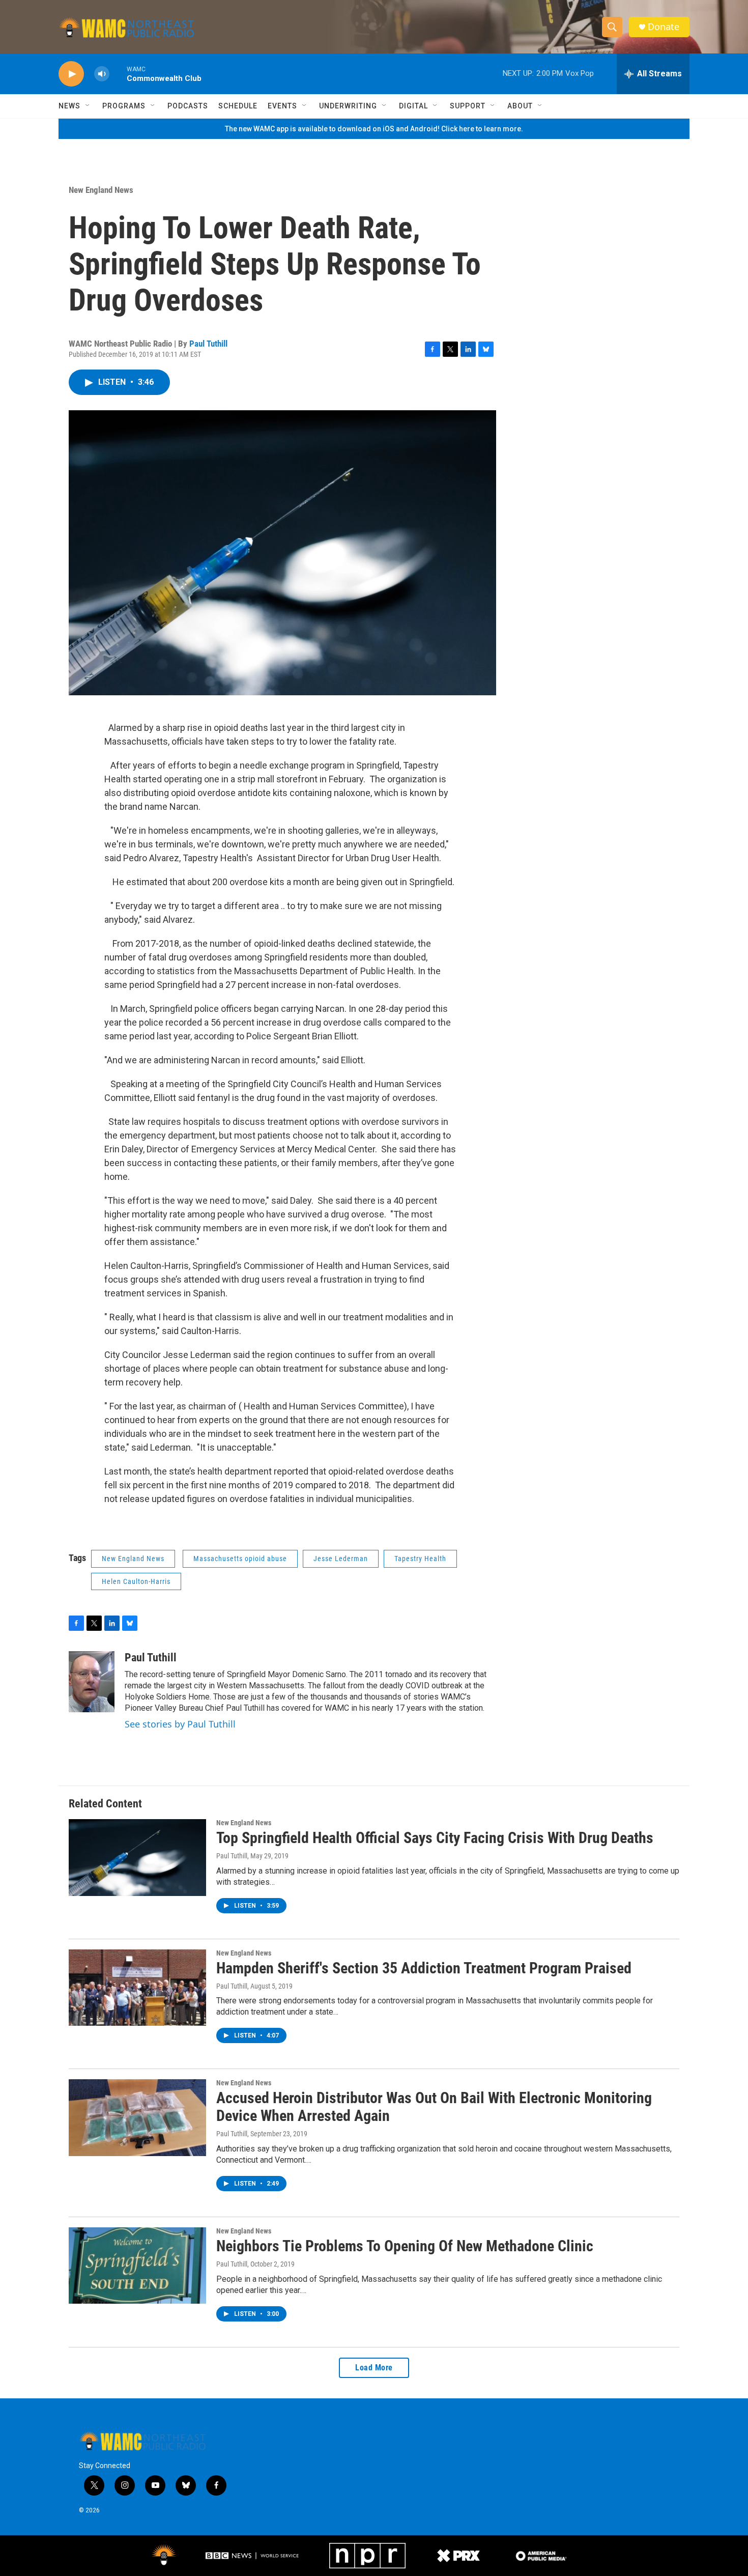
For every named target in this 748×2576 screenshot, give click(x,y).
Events (282, 106)
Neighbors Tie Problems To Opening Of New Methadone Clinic (405, 2246)
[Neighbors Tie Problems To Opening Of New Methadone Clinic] (137, 2266)
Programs (124, 106)
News (69, 106)
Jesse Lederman (341, 1559)
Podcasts (188, 106)
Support (468, 106)
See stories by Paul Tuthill (180, 1724)
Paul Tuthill (208, 344)
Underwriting (348, 106)
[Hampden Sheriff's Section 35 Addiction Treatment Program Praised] (137, 1988)
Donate (664, 27)
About (520, 106)
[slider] (118, 74)
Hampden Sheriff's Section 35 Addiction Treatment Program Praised (424, 1968)
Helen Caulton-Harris (136, 1581)
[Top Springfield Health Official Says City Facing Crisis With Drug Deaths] (137, 1857)
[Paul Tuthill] (92, 1682)
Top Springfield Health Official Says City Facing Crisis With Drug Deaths (435, 1838)
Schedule (238, 106)
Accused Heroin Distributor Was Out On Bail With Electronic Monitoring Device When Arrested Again (434, 2107)
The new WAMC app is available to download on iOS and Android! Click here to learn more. (374, 129)
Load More (374, 2368)
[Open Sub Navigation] (88, 106)
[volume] (102, 74)
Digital (413, 106)
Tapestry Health (420, 1559)
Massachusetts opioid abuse (240, 1559)
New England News (101, 190)
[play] (71, 74)
